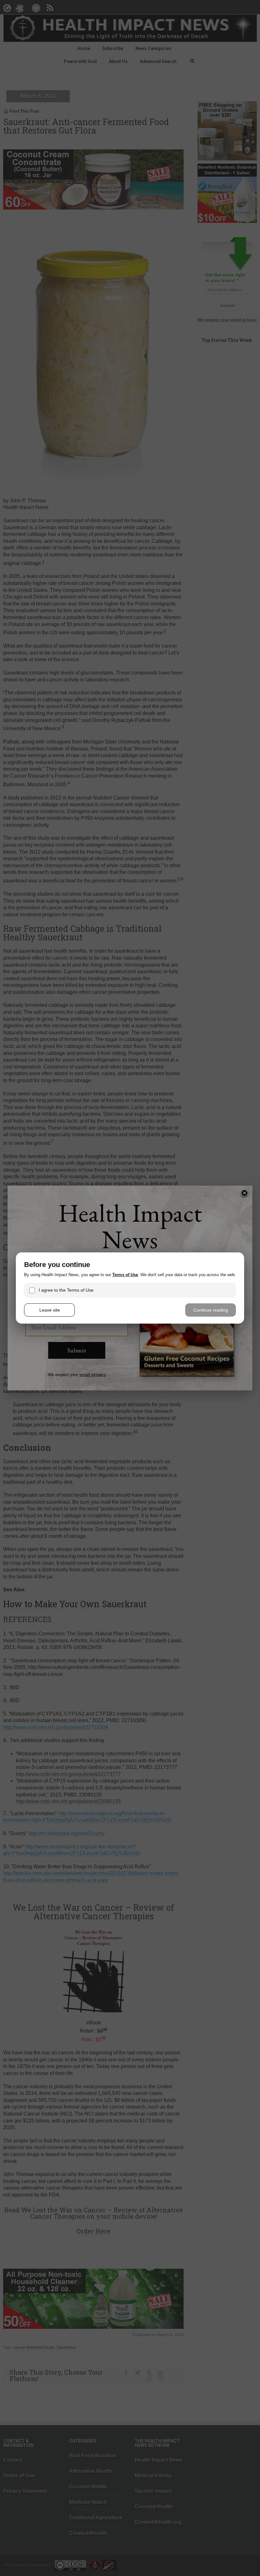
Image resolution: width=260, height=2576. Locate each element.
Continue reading (211, 1310)
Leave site (50, 1310)
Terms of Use (125, 1275)
